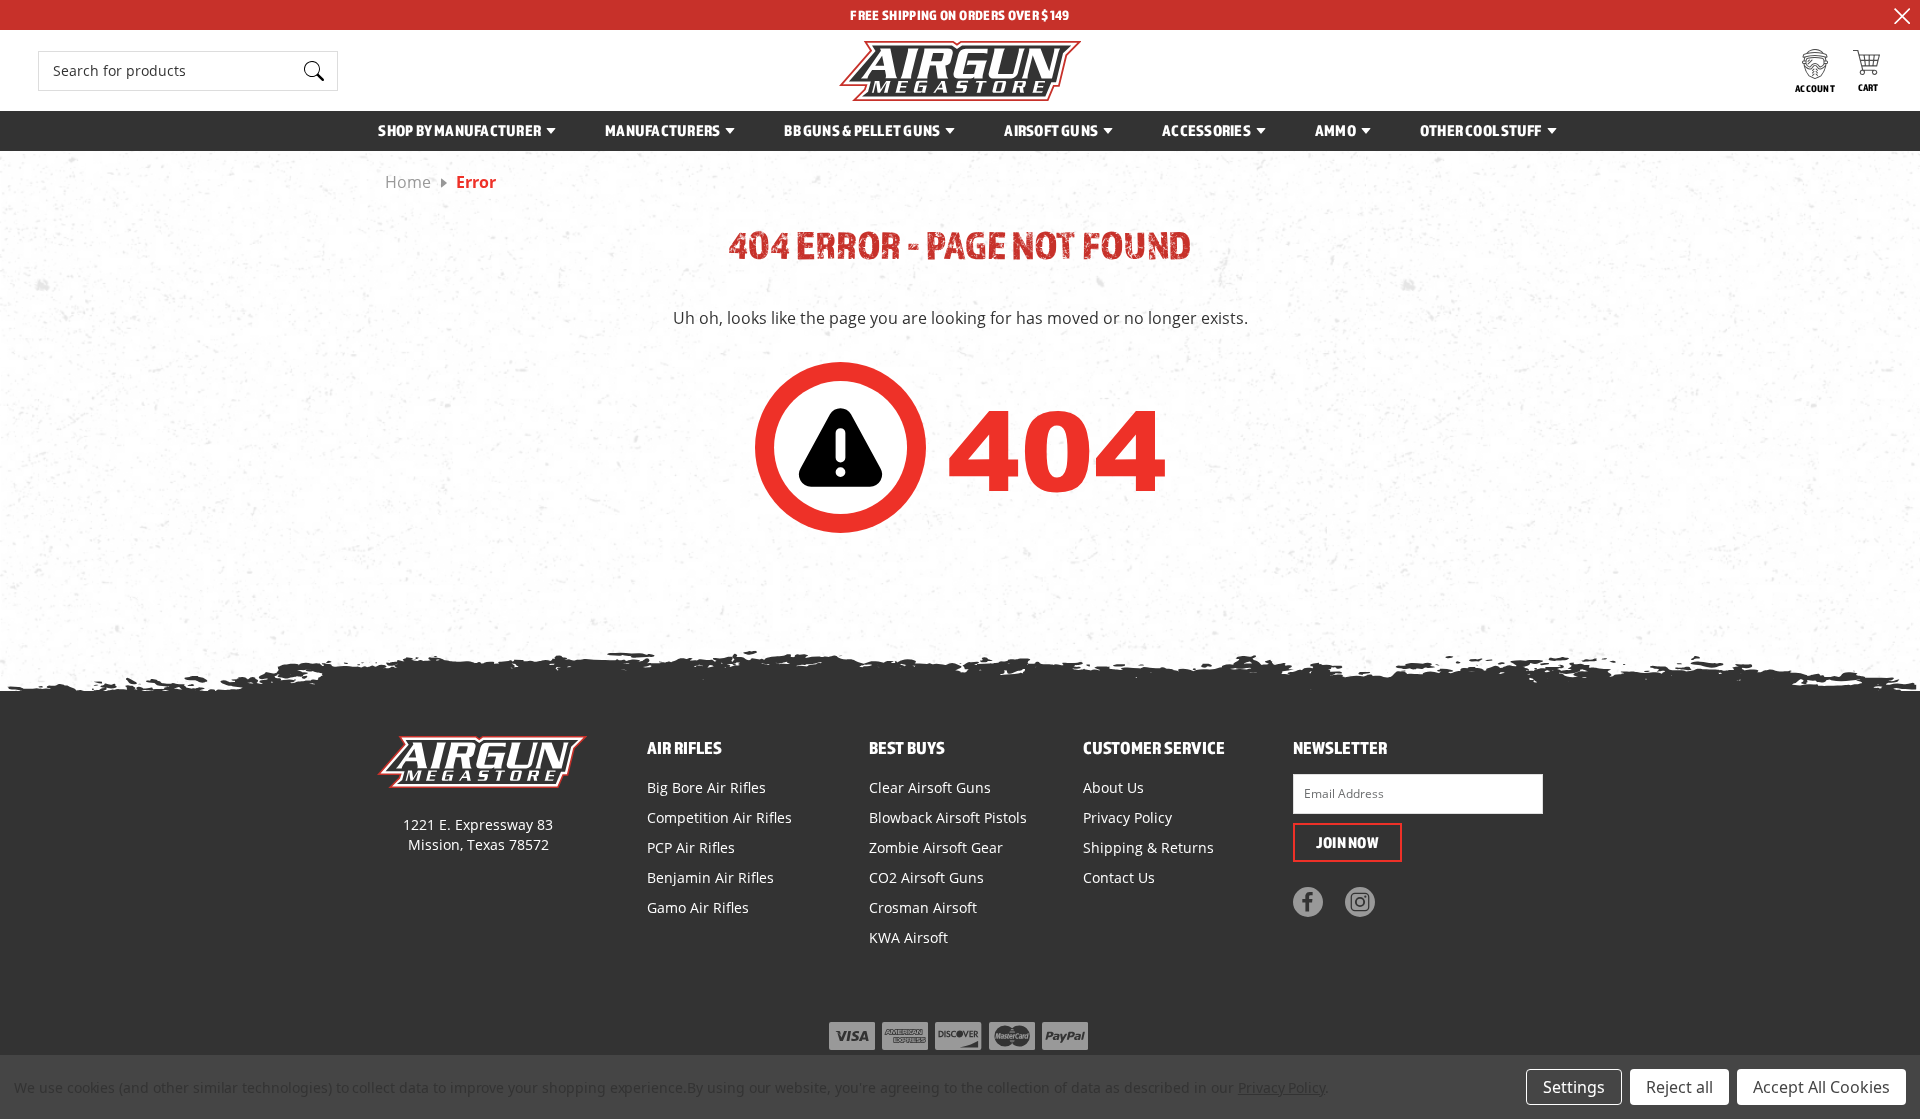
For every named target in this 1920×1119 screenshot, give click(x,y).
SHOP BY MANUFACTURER (459, 130)
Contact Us (1119, 877)
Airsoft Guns (1051, 130)
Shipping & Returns (1148, 847)
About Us (1113, 787)
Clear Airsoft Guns (930, 787)
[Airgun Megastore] (960, 71)
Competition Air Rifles (719, 817)
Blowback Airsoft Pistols (948, 817)
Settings (1574, 1087)
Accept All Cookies (1821, 1087)
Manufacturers (662, 130)
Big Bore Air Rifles (706, 787)
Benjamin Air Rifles (710, 877)
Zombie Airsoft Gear (936, 847)
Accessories (1206, 130)
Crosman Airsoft (923, 907)
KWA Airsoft (908, 937)
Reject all (1679, 1087)
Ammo (1335, 130)
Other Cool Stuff (1481, 130)
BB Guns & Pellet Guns (862, 130)
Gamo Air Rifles (698, 907)
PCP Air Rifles (691, 847)
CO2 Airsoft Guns (926, 877)
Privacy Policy (1127, 817)
